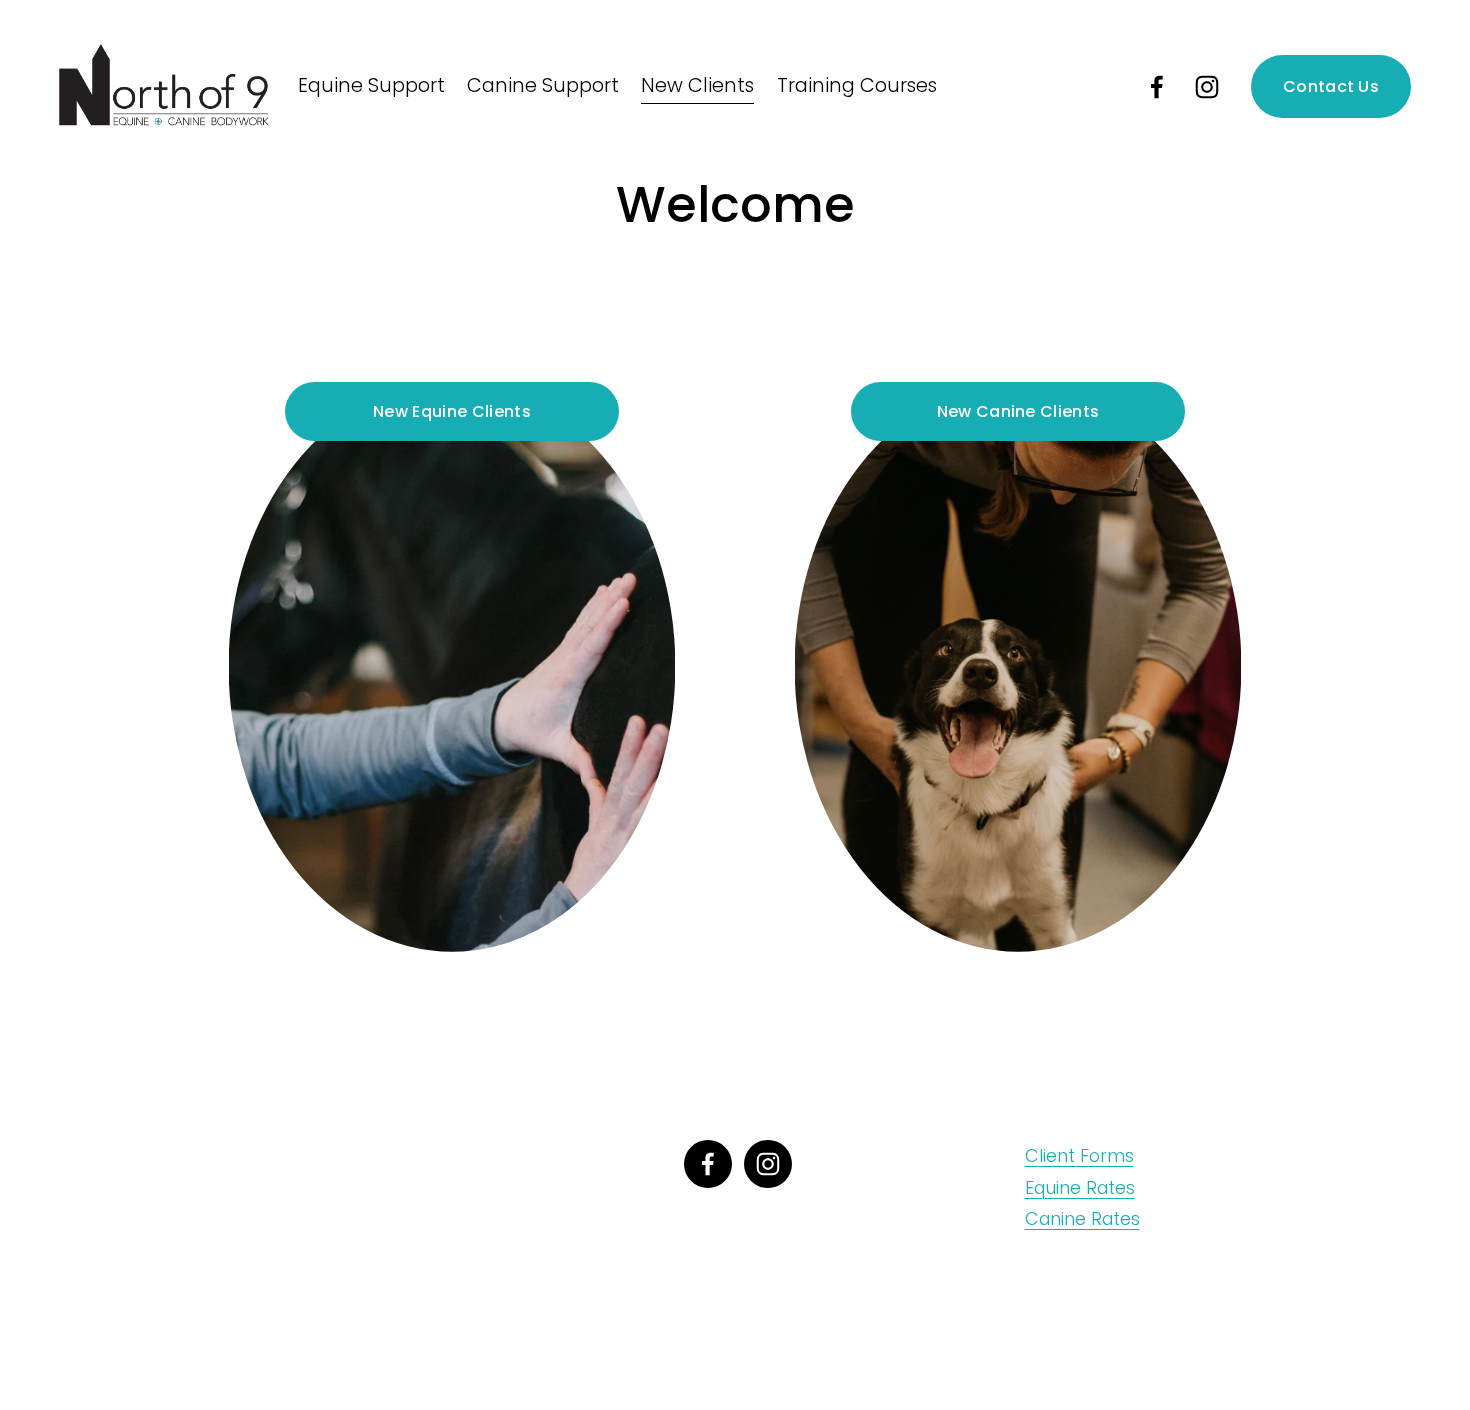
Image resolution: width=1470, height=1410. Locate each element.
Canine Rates (1082, 1218)
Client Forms (1079, 1155)
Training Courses (857, 85)
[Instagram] (1207, 87)
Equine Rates (1080, 1187)
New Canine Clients (1018, 411)
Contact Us (1331, 86)
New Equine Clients (452, 411)
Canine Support (543, 85)
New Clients (697, 85)
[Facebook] (1157, 87)
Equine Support (371, 85)
